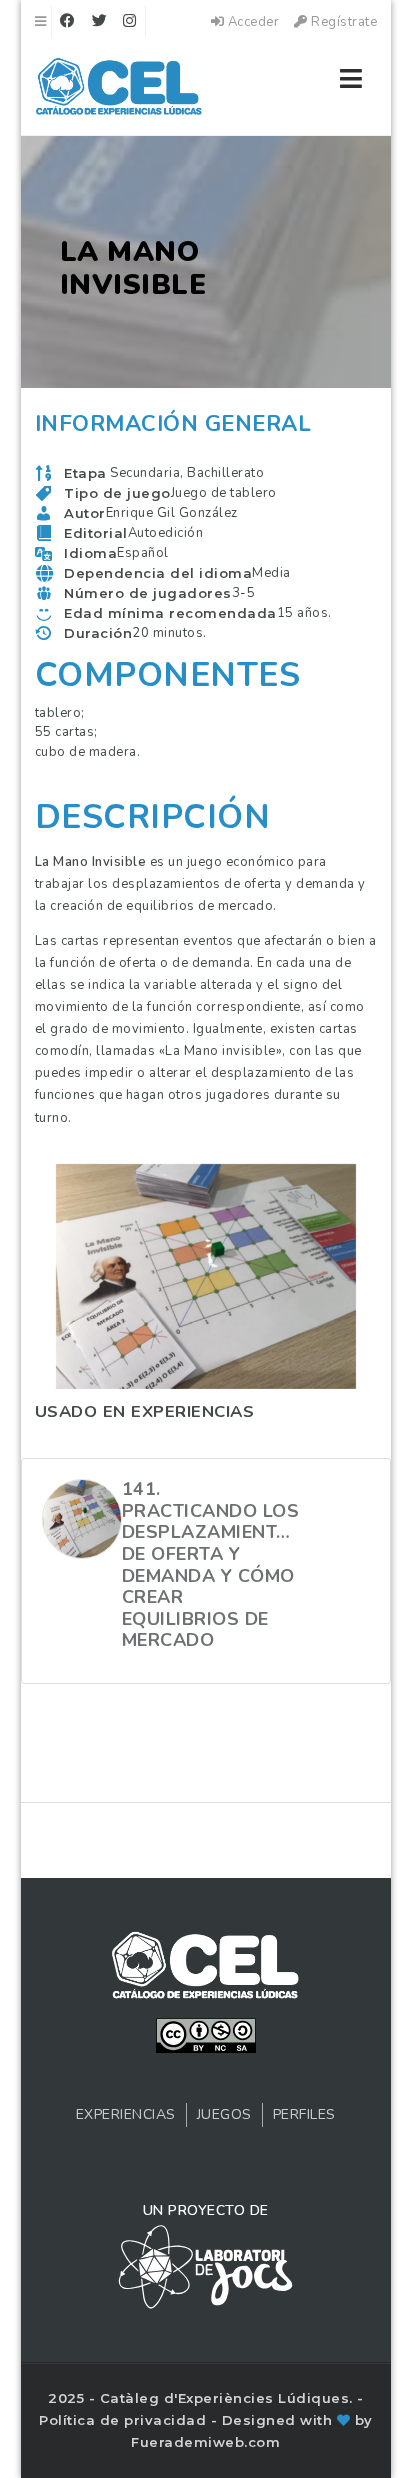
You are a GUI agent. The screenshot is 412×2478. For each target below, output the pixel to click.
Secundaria (145, 473)
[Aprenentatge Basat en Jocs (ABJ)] (119, 90)
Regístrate (342, 22)
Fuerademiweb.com (205, 2442)
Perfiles (304, 2114)
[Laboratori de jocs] (206, 2266)
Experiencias (126, 2114)
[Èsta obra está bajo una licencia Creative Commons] (206, 2034)
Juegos (224, 2114)
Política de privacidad (125, 2420)
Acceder (251, 22)
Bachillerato (225, 473)
